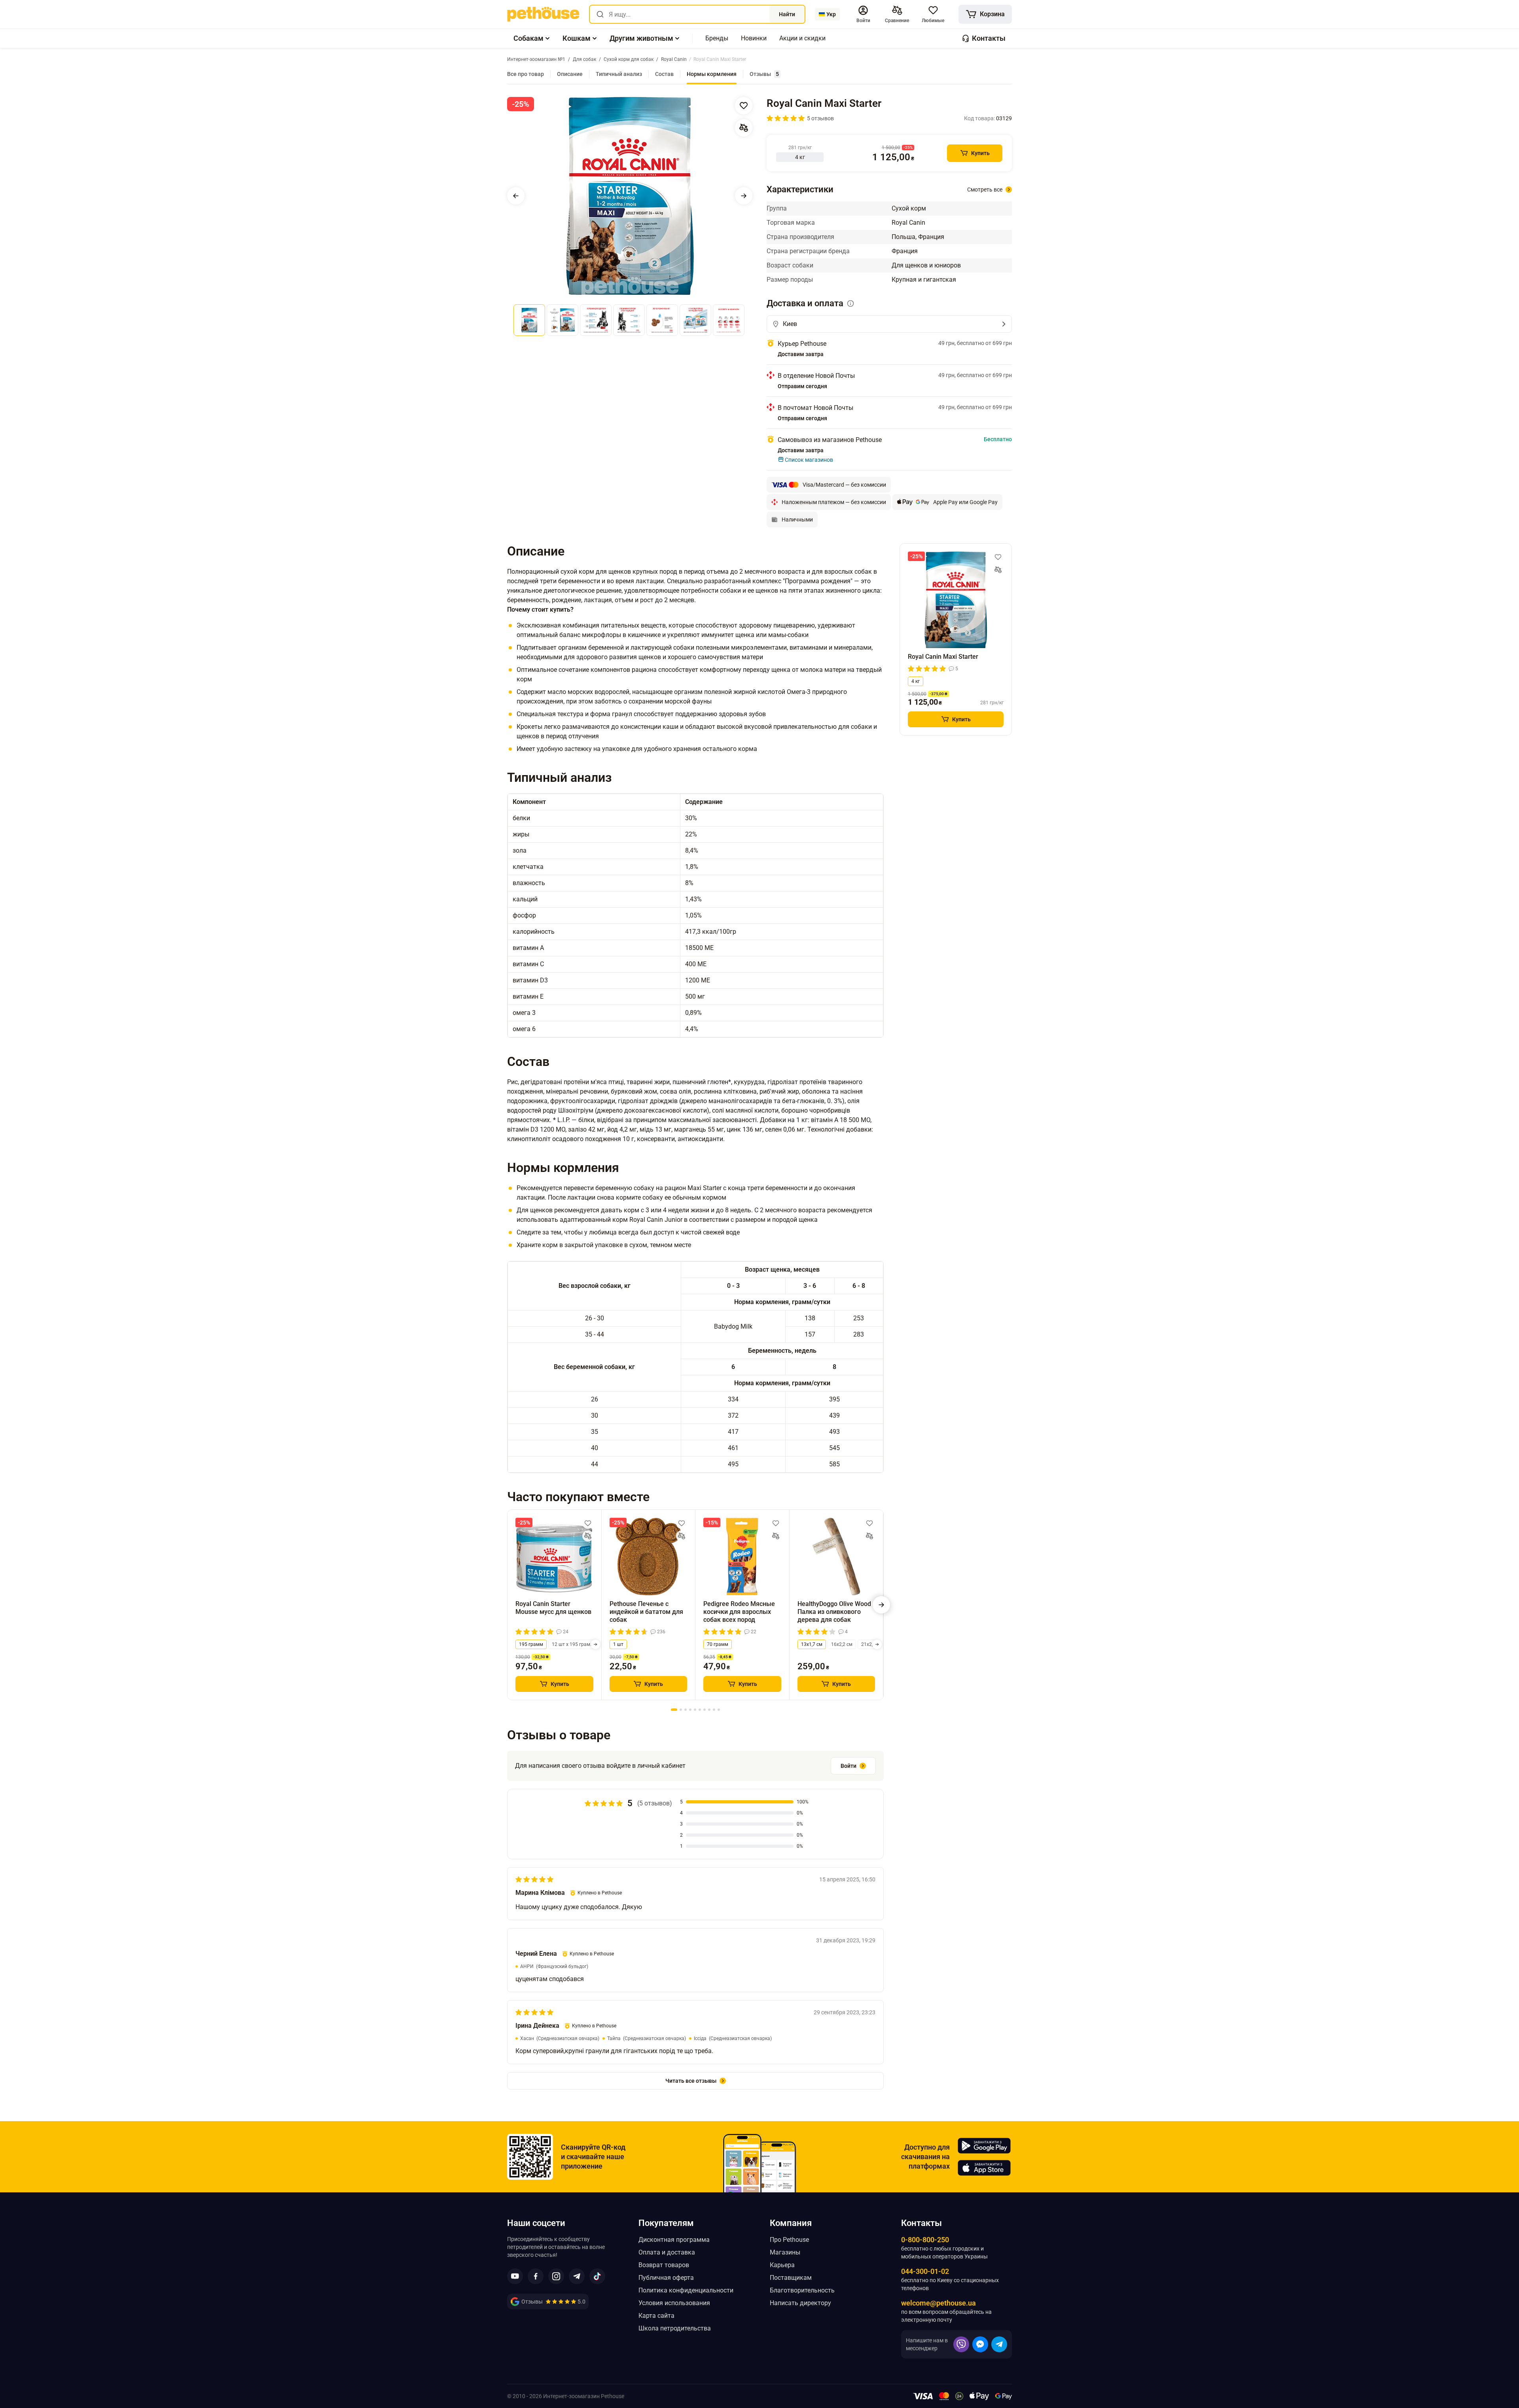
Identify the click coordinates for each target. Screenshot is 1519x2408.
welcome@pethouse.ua (938, 2303)
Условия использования (674, 2303)
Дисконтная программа (674, 2240)
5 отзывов (820, 118)
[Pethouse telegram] (577, 2276)
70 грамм (718, 1644)
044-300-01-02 (925, 2271)
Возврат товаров (664, 2265)
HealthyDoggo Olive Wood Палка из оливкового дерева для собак (834, 1612)
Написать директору (800, 2303)
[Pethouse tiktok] (597, 2276)
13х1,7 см (812, 1644)
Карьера (782, 2265)
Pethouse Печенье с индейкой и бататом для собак (646, 1612)
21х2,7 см (872, 1644)
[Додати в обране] (744, 106)
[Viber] (961, 2344)
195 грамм (531, 1644)
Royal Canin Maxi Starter (943, 657)
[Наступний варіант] (595, 1644)
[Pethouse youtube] (515, 2276)
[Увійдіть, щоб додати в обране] (588, 1523)
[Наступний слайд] (744, 196)
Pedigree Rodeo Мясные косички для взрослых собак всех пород (739, 1612)
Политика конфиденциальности (686, 2290)
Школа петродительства (675, 2328)
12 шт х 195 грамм (573, 1644)
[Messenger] (980, 2344)
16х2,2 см (842, 1644)
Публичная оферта (666, 2278)
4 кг (916, 681)
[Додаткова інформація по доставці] (850, 303)
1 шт (618, 1644)
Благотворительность (802, 2290)
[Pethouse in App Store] (984, 2168)
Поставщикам (791, 2278)
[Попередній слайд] (516, 196)
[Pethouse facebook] (536, 2276)
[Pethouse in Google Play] (984, 2146)
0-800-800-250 (925, 2240)
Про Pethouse (789, 2240)
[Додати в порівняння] (744, 128)
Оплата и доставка (667, 2252)
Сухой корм (909, 208)
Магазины (785, 2252)
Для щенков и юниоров (926, 265)
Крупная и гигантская (924, 280)
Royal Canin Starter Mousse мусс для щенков (553, 1608)
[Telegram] (999, 2344)
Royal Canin (908, 223)
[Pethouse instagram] (556, 2276)
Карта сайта (656, 2316)
